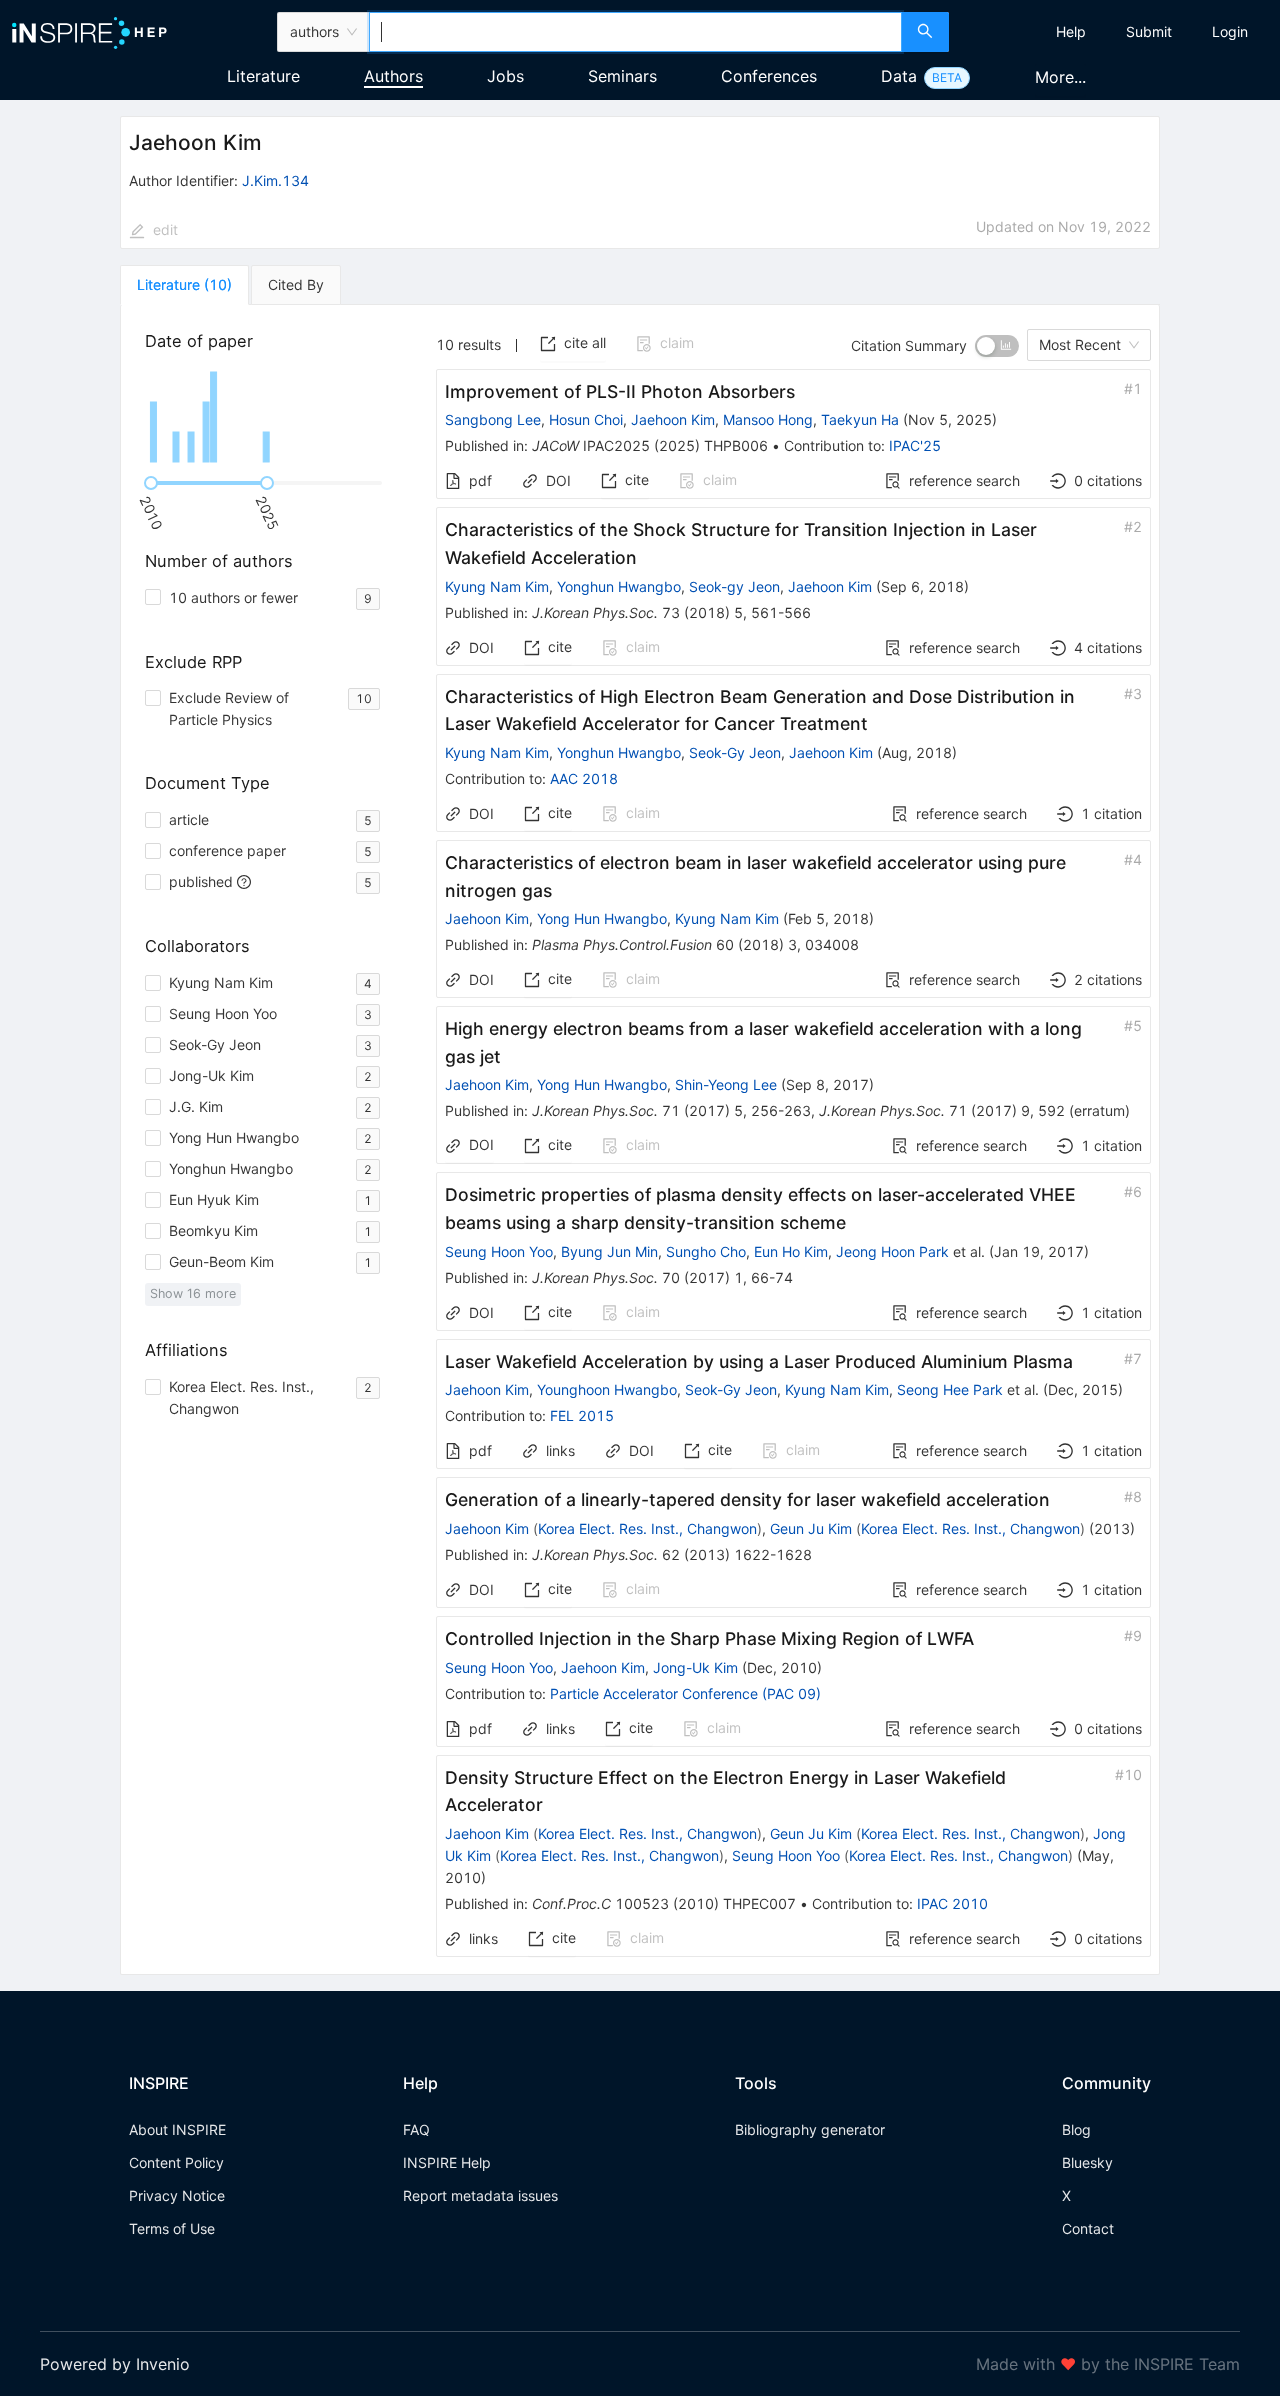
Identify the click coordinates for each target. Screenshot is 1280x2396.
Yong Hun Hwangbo (602, 918)
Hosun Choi (586, 419)
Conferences (769, 76)
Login (1230, 31)
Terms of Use (172, 2228)
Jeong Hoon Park (892, 1251)
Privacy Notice (177, 2195)
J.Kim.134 (275, 180)
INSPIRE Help (447, 2162)
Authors (393, 76)
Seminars (622, 76)
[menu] (1117, 32)
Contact (1088, 2228)
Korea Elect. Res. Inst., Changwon (647, 1528)
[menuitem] (1071, 32)
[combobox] (635, 32)
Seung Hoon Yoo (499, 1251)
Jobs (505, 76)
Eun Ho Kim (791, 1251)
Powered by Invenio (115, 2364)
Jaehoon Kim (673, 419)
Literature (263, 76)
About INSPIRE (177, 2129)
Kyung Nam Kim (497, 586)
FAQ (416, 2129)
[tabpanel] (640, 1140)
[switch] (997, 346)
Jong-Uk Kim (695, 1667)
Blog (1076, 2129)
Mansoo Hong (768, 419)
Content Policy (176, 2162)
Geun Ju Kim (811, 1528)
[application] (266, 417)
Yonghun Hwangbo (619, 586)
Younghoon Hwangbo (607, 1389)
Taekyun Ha (860, 419)
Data (899, 76)
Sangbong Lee (493, 419)
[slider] (151, 483)
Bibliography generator (810, 2129)
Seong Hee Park (950, 1389)
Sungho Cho (706, 1251)
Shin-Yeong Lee (726, 1084)
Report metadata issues (480, 2195)
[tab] (184, 285)
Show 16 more (193, 1293)
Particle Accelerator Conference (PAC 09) (685, 1693)
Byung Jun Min (609, 1251)
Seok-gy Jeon (734, 586)
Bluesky (1087, 2162)
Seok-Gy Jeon (735, 752)
